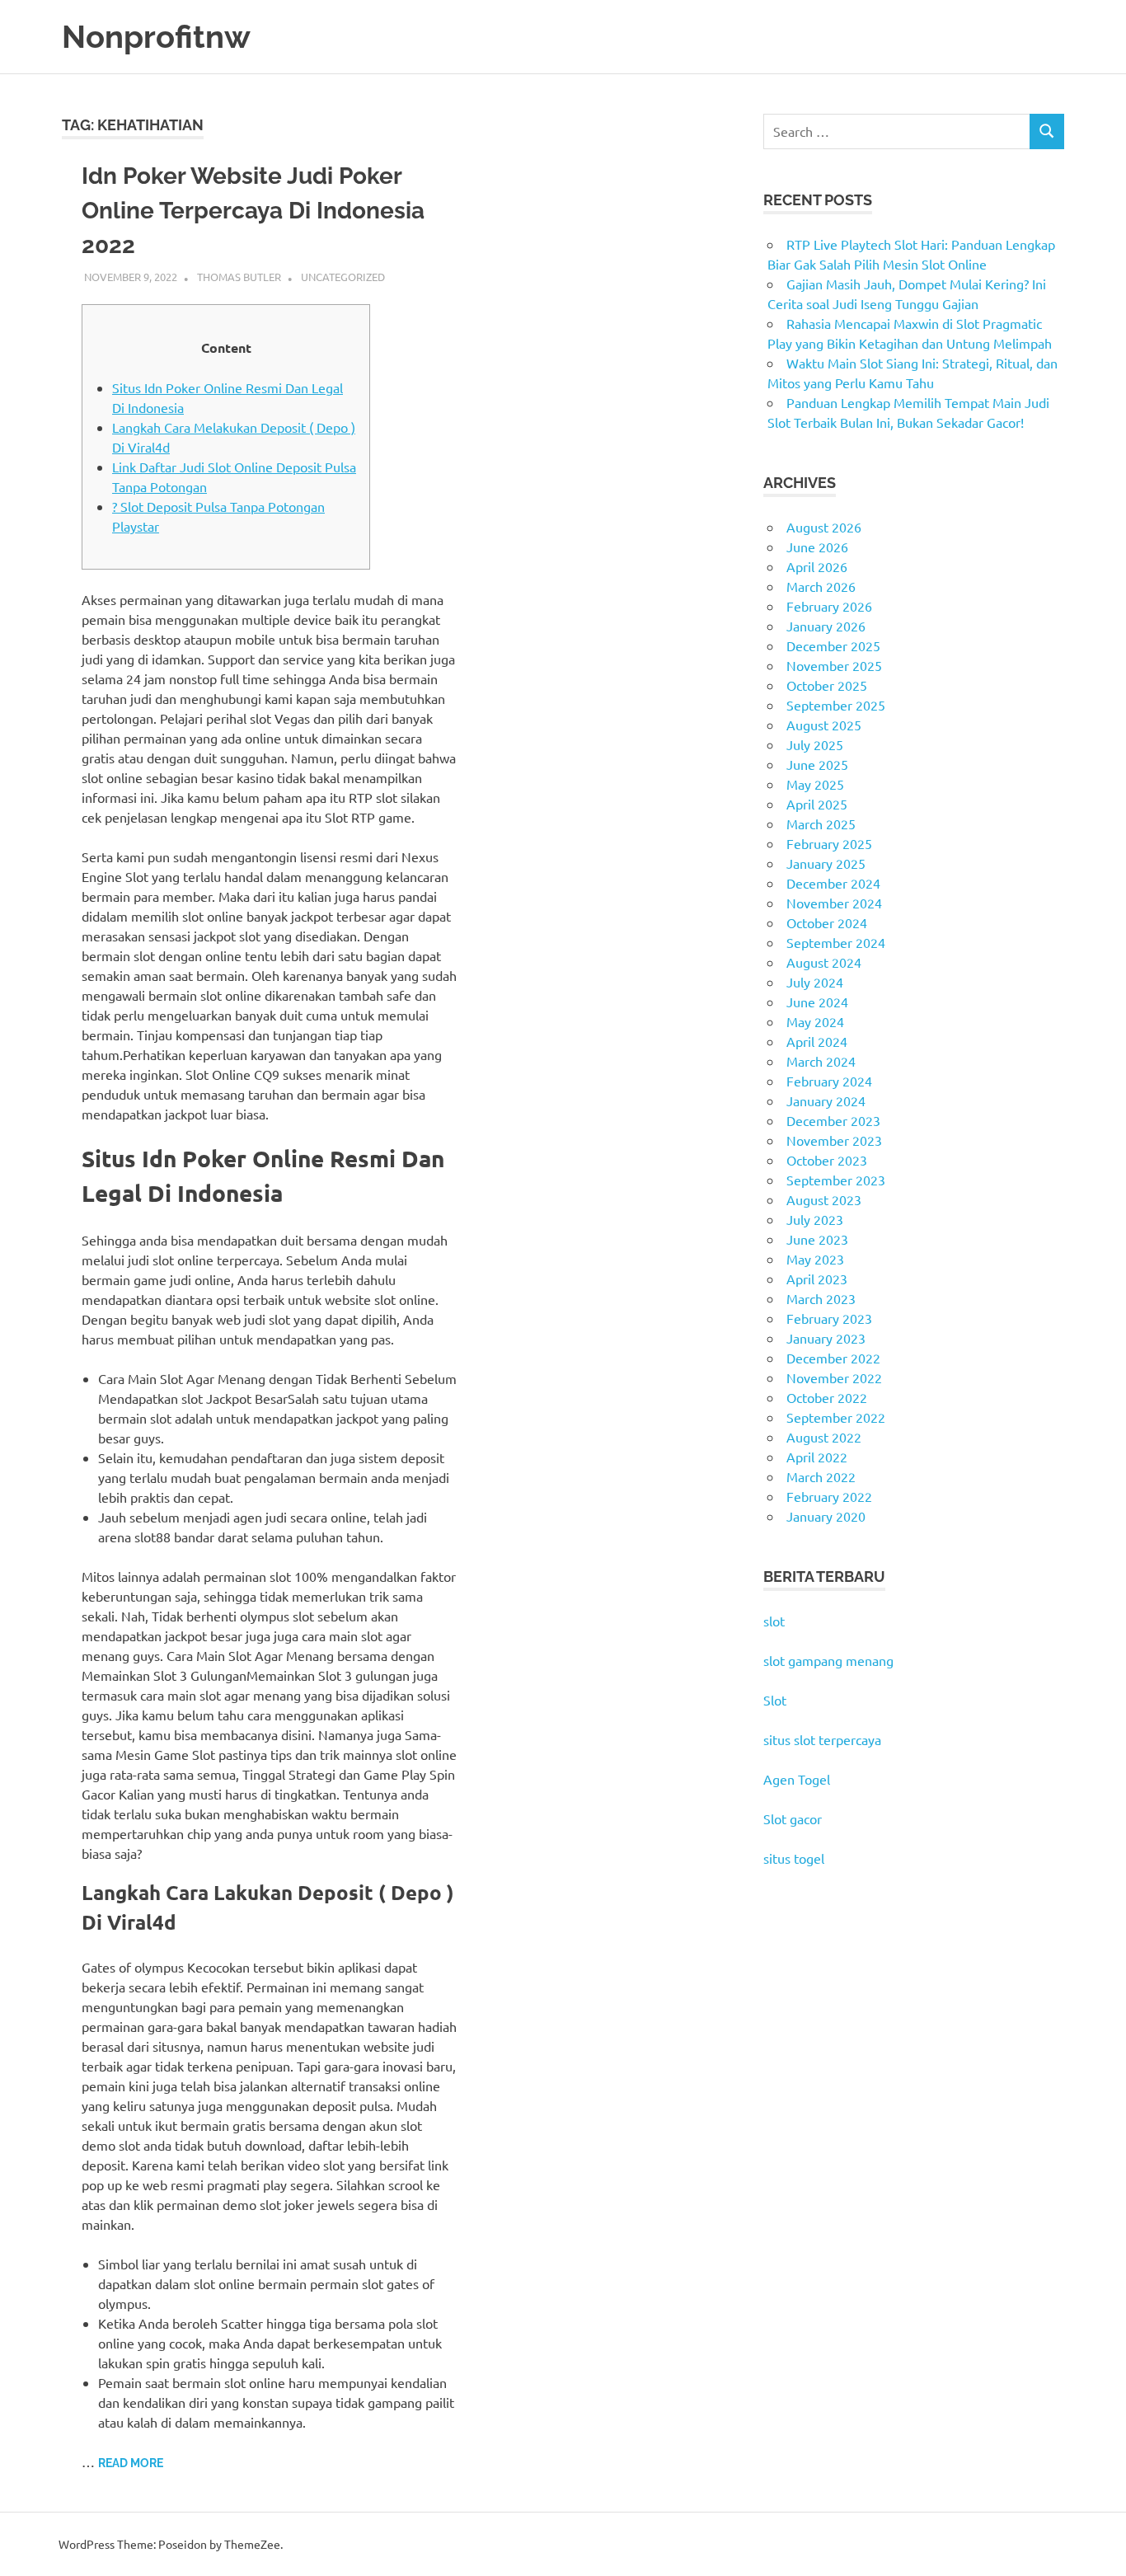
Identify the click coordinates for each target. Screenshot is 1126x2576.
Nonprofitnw (156, 37)
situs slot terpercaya (822, 1739)
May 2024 (815, 1021)
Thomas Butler (239, 277)
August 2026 (824, 527)
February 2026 (829, 606)
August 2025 (824, 725)
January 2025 (826, 863)
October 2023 (827, 1160)
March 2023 (821, 1298)
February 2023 (829, 1318)
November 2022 (834, 1377)
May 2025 (815, 784)
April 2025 (817, 804)
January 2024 (826, 1100)
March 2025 (821, 823)
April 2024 (817, 1041)
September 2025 (836, 705)
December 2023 (833, 1120)
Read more (131, 2463)
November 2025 (834, 665)
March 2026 (821, 586)
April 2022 (817, 1457)
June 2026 (817, 547)
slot (774, 1621)
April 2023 (817, 1279)
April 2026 (817, 566)
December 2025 (833, 645)
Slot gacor (793, 1818)
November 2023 (834, 1140)
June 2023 (817, 1239)
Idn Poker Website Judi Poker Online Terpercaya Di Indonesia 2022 (253, 211)
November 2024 (834, 903)
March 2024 (821, 1061)
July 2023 (815, 1219)
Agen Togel (797, 1779)
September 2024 (836, 942)
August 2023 (824, 1199)
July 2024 (815, 982)
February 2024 (829, 1081)
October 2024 (827, 922)
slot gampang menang (828, 1660)
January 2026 (826, 626)
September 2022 (836, 1417)
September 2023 (836, 1180)
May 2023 (815, 1259)
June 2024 (817, 1002)
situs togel (794, 1858)
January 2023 (826, 1338)
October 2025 (827, 685)
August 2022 (824, 1437)
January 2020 (826, 1516)
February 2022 (829, 1496)
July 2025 (815, 744)
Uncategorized (343, 277)
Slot (775, 1700)
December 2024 (833, 883)
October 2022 (827, 1397)
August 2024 (824, 962)
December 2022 (833, 1358)
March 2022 (821, 1476)
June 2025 (817, 764)
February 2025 (829, 843)
